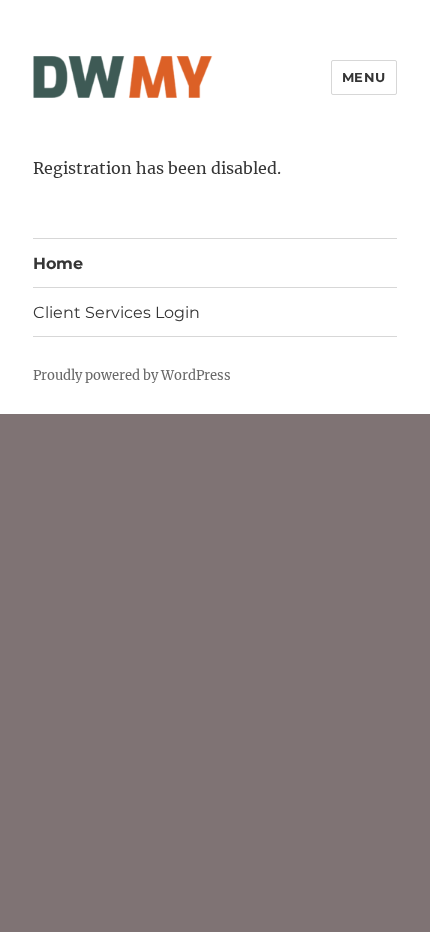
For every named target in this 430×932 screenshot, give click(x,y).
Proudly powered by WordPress (132, 375)
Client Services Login (116, 312)
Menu (364, 77)
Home (58, 263)
